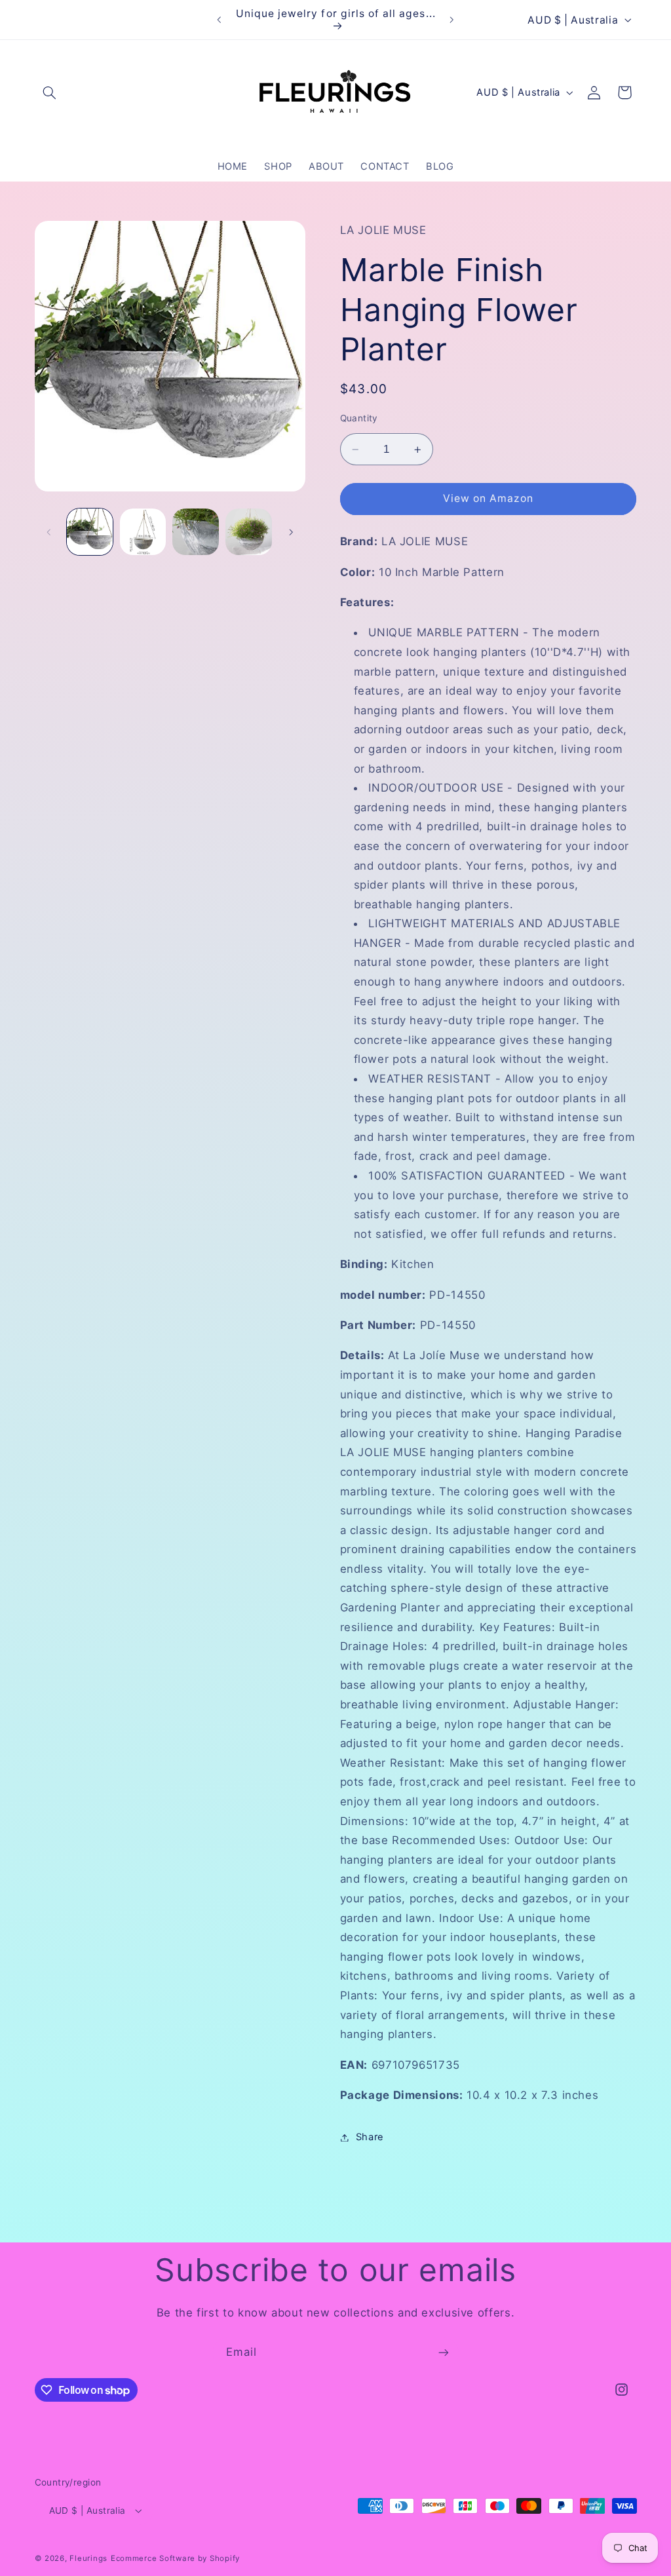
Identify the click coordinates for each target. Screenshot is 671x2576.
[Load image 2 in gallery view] (143, 531)
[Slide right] (291, 532)
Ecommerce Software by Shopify (175, 2558)
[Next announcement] (452, 20)
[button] (50, 92)
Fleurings (88, 2558)
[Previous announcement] (219, 20)
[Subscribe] (444, 2353)
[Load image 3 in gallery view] (195, 531)
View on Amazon (489, 498)
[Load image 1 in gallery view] (90, 531)
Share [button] (370, 2137)
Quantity (359, 418)
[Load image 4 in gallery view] (248, 531)
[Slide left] (49, 532)
